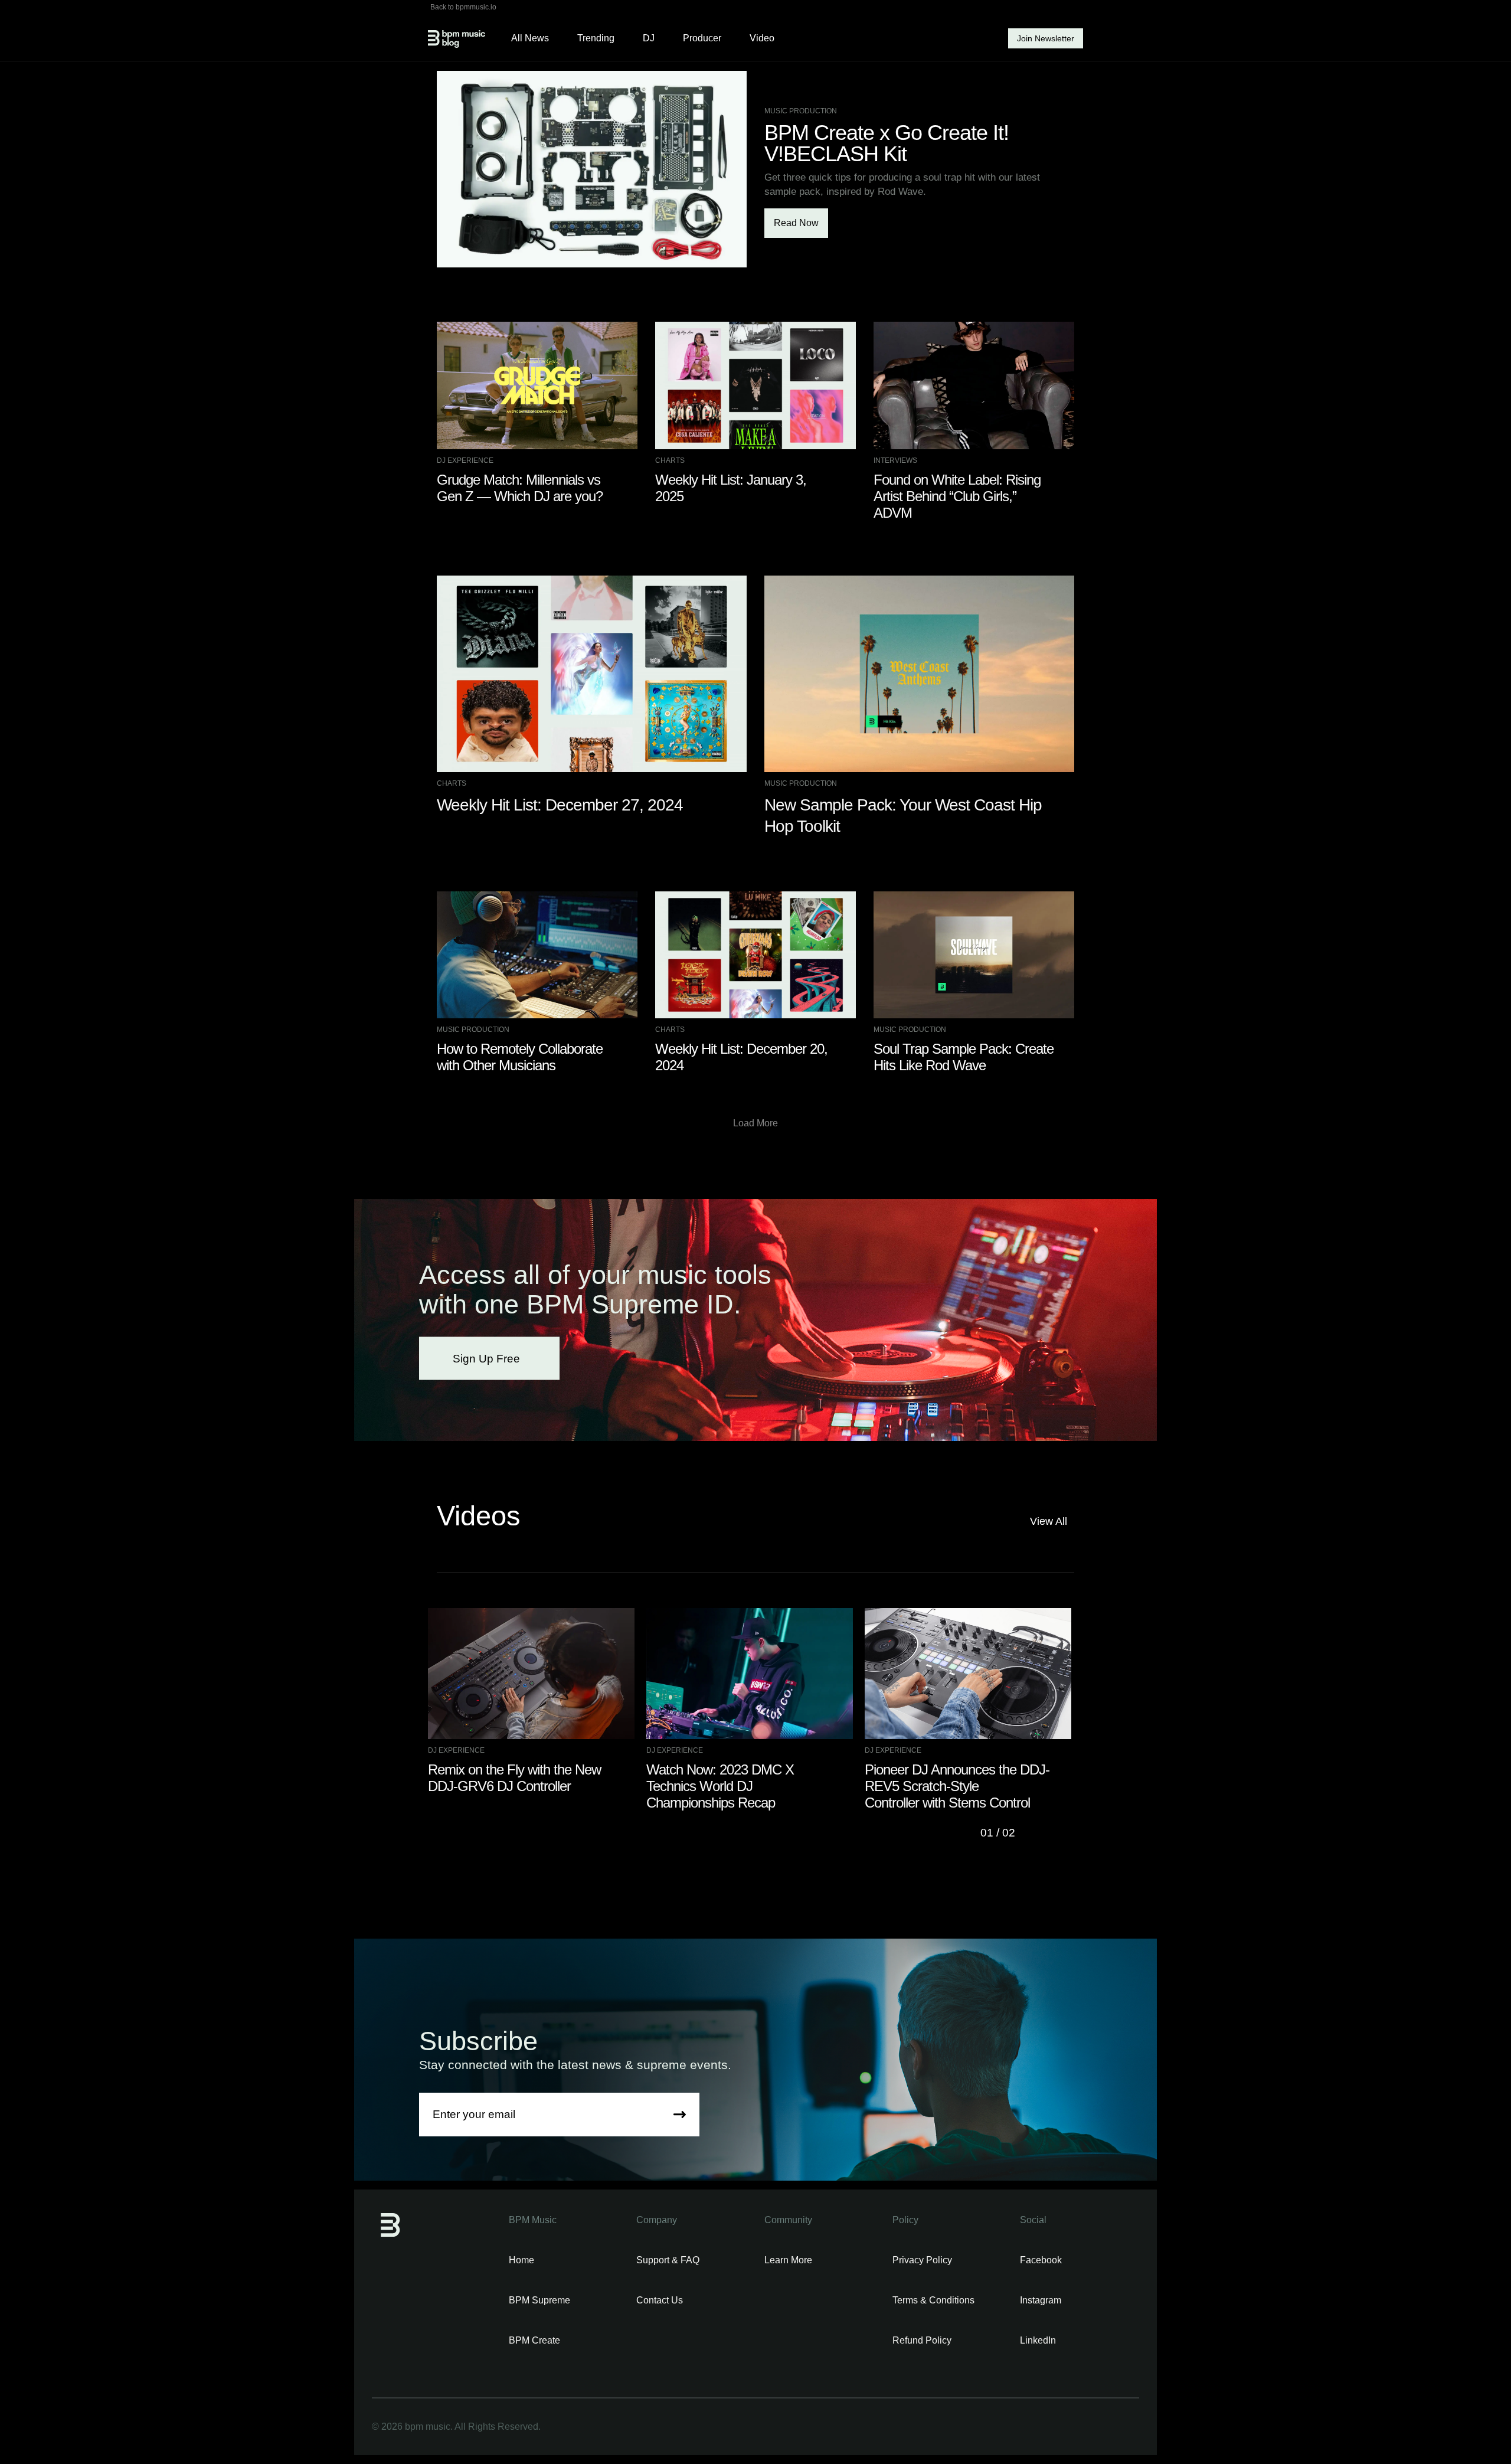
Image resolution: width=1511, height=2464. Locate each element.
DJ (649, 38)
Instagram (1041, 2300)
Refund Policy (922, 2340)
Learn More (788, 2260)
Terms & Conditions (933, 2300)
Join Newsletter (1046, 38)
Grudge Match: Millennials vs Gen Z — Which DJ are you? (520, 488)
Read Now (796, 223)
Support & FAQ (668, 2260)
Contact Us (660, 2300)
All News (530, 38)
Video (762, 38)
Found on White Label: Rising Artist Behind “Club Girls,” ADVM (957, 496)
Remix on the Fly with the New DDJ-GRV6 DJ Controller (514, 1778)
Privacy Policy (922, 2260)
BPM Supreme (539, 2300)
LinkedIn (1038, 2340)
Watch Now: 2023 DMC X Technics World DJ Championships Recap (720, 1786)
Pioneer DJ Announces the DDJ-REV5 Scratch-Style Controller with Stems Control (957, 1786)
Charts (670, 460)
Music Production (801, 111)
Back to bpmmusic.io (463, 7)
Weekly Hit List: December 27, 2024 (560, 805)
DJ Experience (465, 460)
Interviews (895, 460)
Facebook (1041, 2260)
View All (1049, 1521)
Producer (702, 38)
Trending (596, 38)
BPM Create (534, 2340)
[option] (537, 1701)
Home (521, 2260)
